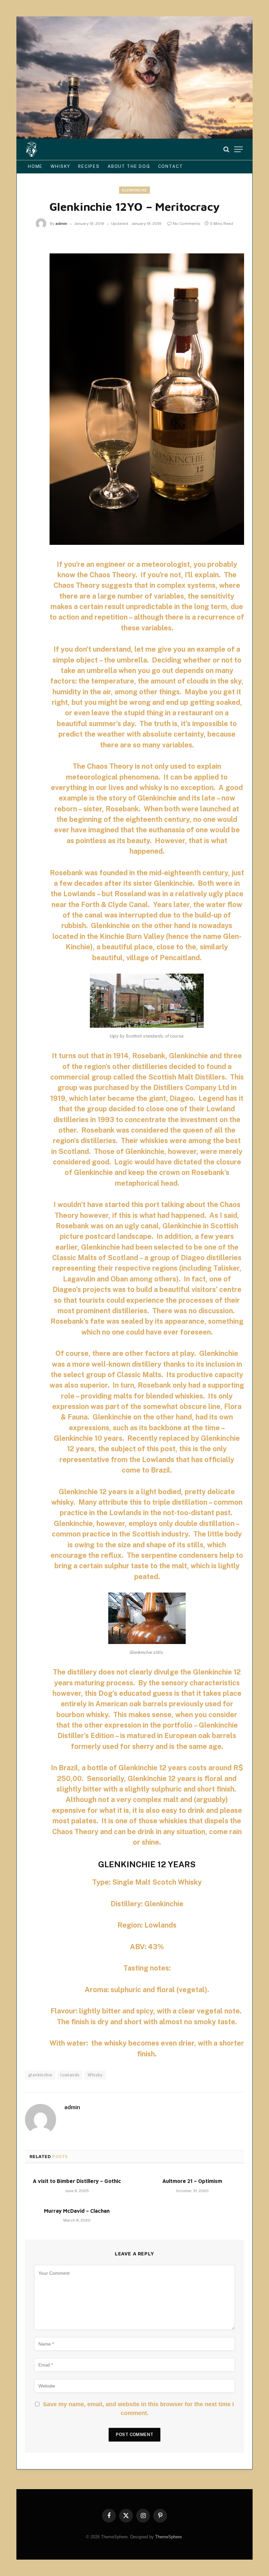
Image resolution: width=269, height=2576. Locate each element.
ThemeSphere (168, 2537)
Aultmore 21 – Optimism (192, 2181)
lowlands (70, 2075)
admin (61, 224)
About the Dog (129, 166)
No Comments (187, 224)
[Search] (226, 149)
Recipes (89, 166)
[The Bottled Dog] (32, 149)
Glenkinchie (134, 190)
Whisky (60, 166)
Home (35, 166)
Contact (171, 166)
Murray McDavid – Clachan (77, 2211)
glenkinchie (40, 2075)
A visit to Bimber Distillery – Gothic (77, 2181)
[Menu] (238, 149)
